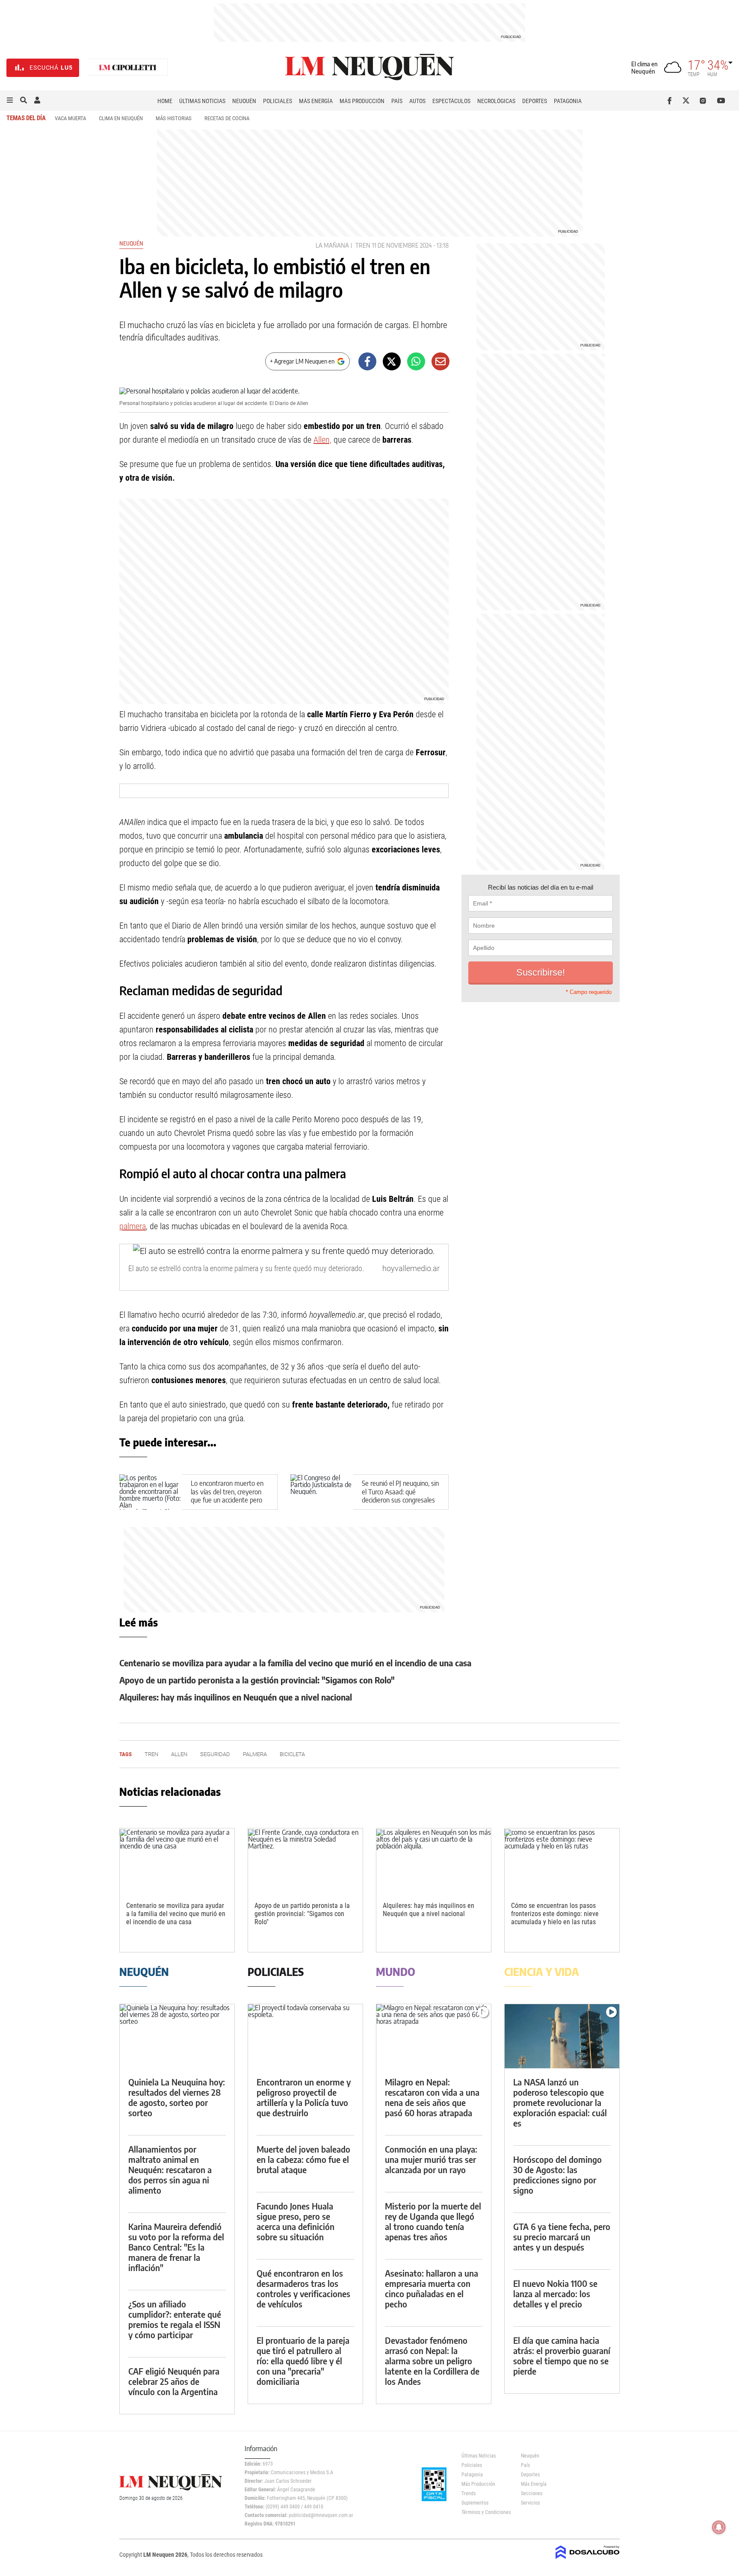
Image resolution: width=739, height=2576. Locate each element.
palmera (133, 1226)
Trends (469, 2493)
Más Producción (362, 101)
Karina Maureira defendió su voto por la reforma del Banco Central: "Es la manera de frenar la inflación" (176, 2247)
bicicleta (292, 1754)
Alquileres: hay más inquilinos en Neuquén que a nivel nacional (236, 1697)
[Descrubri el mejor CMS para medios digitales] (588, 2560)
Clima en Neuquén (121, 118)
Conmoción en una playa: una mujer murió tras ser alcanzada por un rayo (431, 2159)
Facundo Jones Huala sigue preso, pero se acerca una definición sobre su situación (296, 2221)
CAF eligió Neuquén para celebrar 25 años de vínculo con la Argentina (174, 2381)
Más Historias (174, 118)
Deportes (535, 101)
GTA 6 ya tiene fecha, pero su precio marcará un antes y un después (562, 2237)
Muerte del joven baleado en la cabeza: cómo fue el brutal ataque (303, 2159)
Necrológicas (496, 101)
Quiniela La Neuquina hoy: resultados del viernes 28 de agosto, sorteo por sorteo (177, 2097)
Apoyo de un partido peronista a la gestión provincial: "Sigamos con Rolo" (257, 1680)
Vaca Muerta (70, 118)
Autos (417, 101)
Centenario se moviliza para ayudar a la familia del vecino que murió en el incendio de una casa (295, 1663)
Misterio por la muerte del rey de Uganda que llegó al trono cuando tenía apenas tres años (433, 2221)
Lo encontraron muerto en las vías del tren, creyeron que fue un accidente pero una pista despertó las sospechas (227, 1500)
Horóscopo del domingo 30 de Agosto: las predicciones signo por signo (557, 2175)
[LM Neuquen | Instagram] (705, 101)
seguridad (215, 1754)
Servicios (530, 2503)
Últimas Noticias (202, 101)
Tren (363, 245)
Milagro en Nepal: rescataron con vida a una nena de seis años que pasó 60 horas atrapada (432, 2097)
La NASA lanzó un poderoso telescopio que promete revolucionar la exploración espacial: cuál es (560, 2102)
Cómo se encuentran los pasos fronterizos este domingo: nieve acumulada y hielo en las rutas (555, 1914)
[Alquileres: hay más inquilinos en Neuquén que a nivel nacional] (434, 1861)
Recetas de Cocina (227, 118)
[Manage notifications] (719, 2527)
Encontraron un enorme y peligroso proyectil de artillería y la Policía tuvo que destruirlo (304, 2097)
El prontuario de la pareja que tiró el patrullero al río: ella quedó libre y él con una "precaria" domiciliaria (303, 2361)
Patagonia (568, 101)
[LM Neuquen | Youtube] (721, 101)
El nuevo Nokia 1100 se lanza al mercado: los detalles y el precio (555, 2294)
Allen (179, 1754)
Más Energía (316, 101)
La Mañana (332, 245)
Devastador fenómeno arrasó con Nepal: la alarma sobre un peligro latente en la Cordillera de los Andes (432, 2361)
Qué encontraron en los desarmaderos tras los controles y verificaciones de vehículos (303, 2288)
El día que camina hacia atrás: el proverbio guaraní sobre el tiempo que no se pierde (562, 2356)
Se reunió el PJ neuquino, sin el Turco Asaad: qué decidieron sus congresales (400, 1492)
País (397, 101)
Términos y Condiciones (485, 2512)
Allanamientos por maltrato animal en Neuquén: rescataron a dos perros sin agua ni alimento (170, 2169)
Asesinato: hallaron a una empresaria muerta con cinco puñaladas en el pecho (432, 2288)
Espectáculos (451, 101)
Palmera (255, 1754)
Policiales (278, 101)
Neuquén (244, 101)
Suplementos (475, 2503)
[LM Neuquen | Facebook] (671, 101)
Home (165, 101)
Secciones (532, 2493)
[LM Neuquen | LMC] (128, 68)
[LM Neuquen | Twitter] (688, 101)
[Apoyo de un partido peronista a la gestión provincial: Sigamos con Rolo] (305, 1861)
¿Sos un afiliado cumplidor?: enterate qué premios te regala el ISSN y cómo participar (175, 2319)
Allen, (322, 440)
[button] (10, 101)
